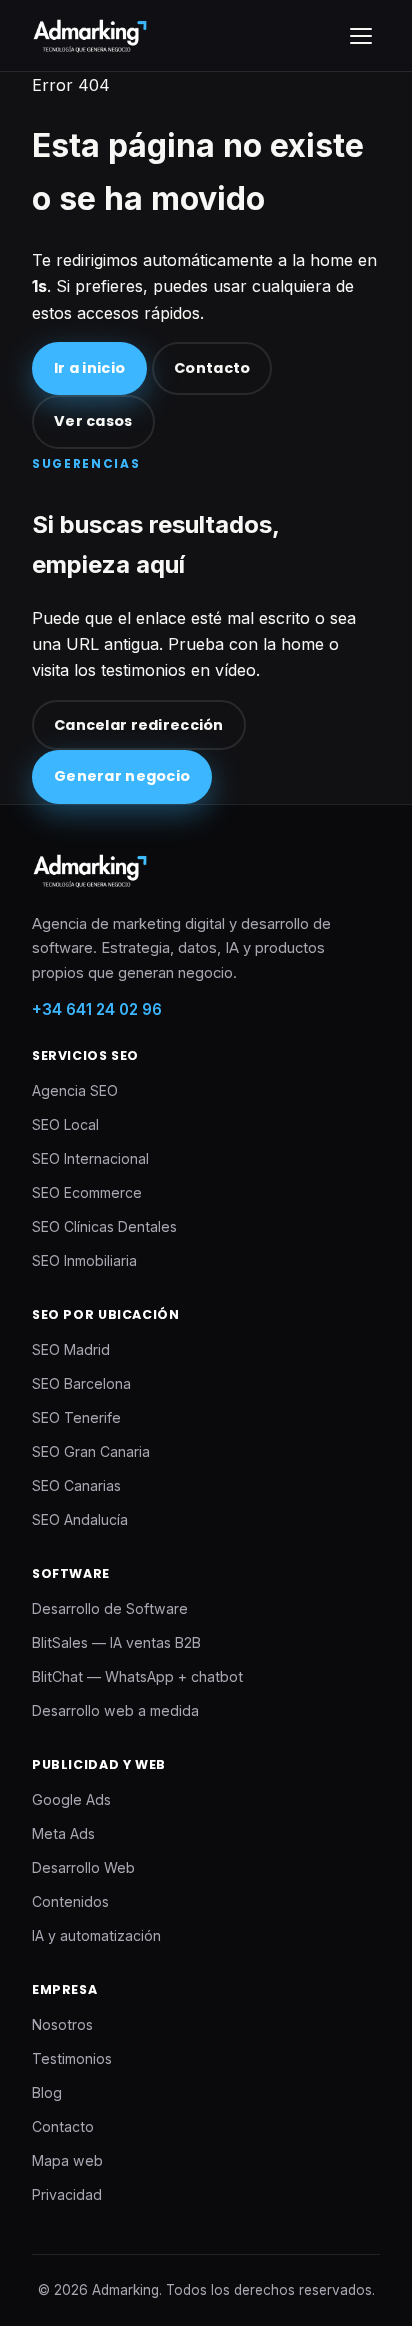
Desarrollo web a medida (115, 1710)
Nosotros (62, 2024)
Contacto (212, 368)
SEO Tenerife (76, 1417)
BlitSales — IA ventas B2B (116, 1642)
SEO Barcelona (81, 1383)
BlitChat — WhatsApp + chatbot (137, 1676)
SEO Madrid (71, 1349)
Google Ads (71, 1799)
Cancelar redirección (139, 725)
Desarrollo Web (83, 1867)
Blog (47, 2092)
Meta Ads (63, 1833)
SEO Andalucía (80, 1519)
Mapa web (67, 2160)
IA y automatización (96, 1935)
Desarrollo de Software (110, 1608)
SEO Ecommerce (87, 1192)
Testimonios (72, 2058)
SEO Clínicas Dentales (104, 1226)
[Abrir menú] (361, 36)
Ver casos (93, 421)
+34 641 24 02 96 (97, 1009)
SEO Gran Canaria (91, 1451)
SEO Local (65, 1124)
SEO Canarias (76, 1485)
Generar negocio (122, 776)
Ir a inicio (89, 368)
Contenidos (70, 1901)
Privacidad (67, 2194)
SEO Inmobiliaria (84, 1260)
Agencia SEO (75, 1090)
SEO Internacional (90, 1158)
